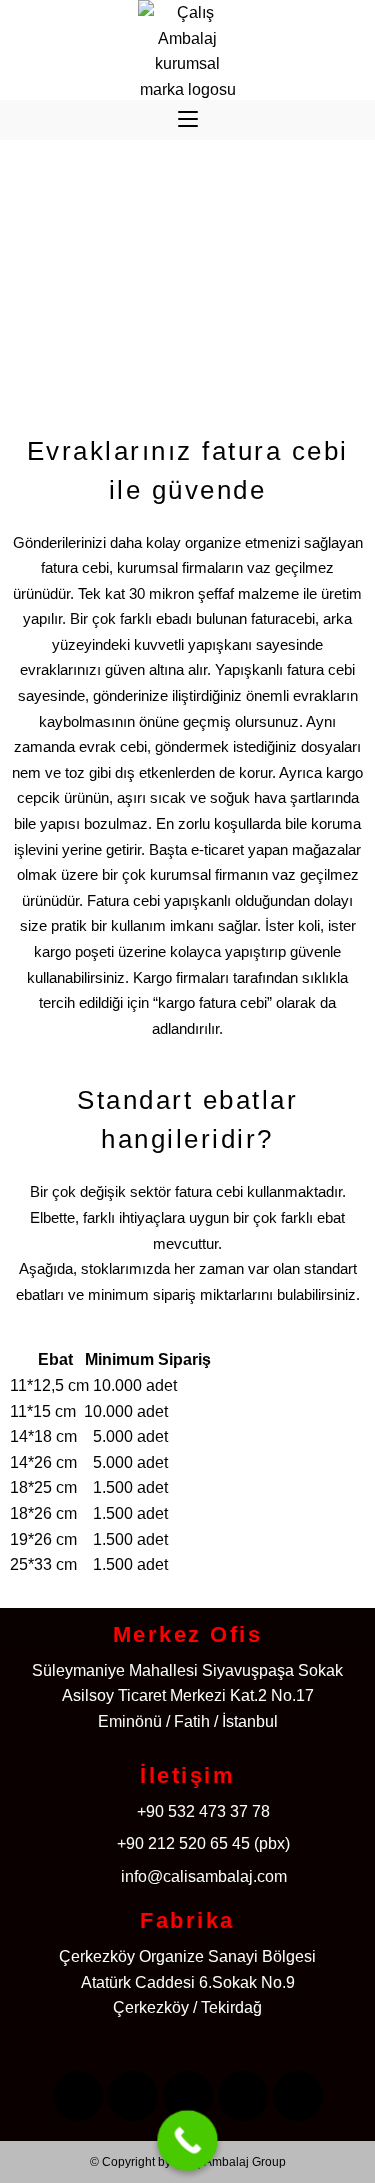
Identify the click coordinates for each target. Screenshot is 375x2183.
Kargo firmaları (181, 977)
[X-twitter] (188, 2096)
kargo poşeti (74, 951)
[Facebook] (78, 2096)
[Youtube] (243, 2096)
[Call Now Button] (187, 2140)
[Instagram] (133, 2096)
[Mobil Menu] (188, 120)
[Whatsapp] (298, 2096)
